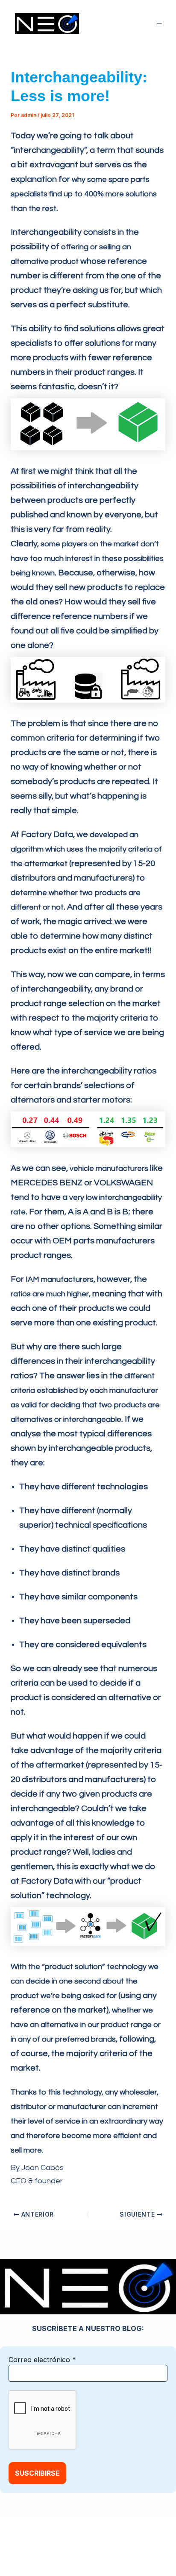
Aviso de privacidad (124, 2538)
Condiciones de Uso (67, 2550)
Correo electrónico (42, 2360)
